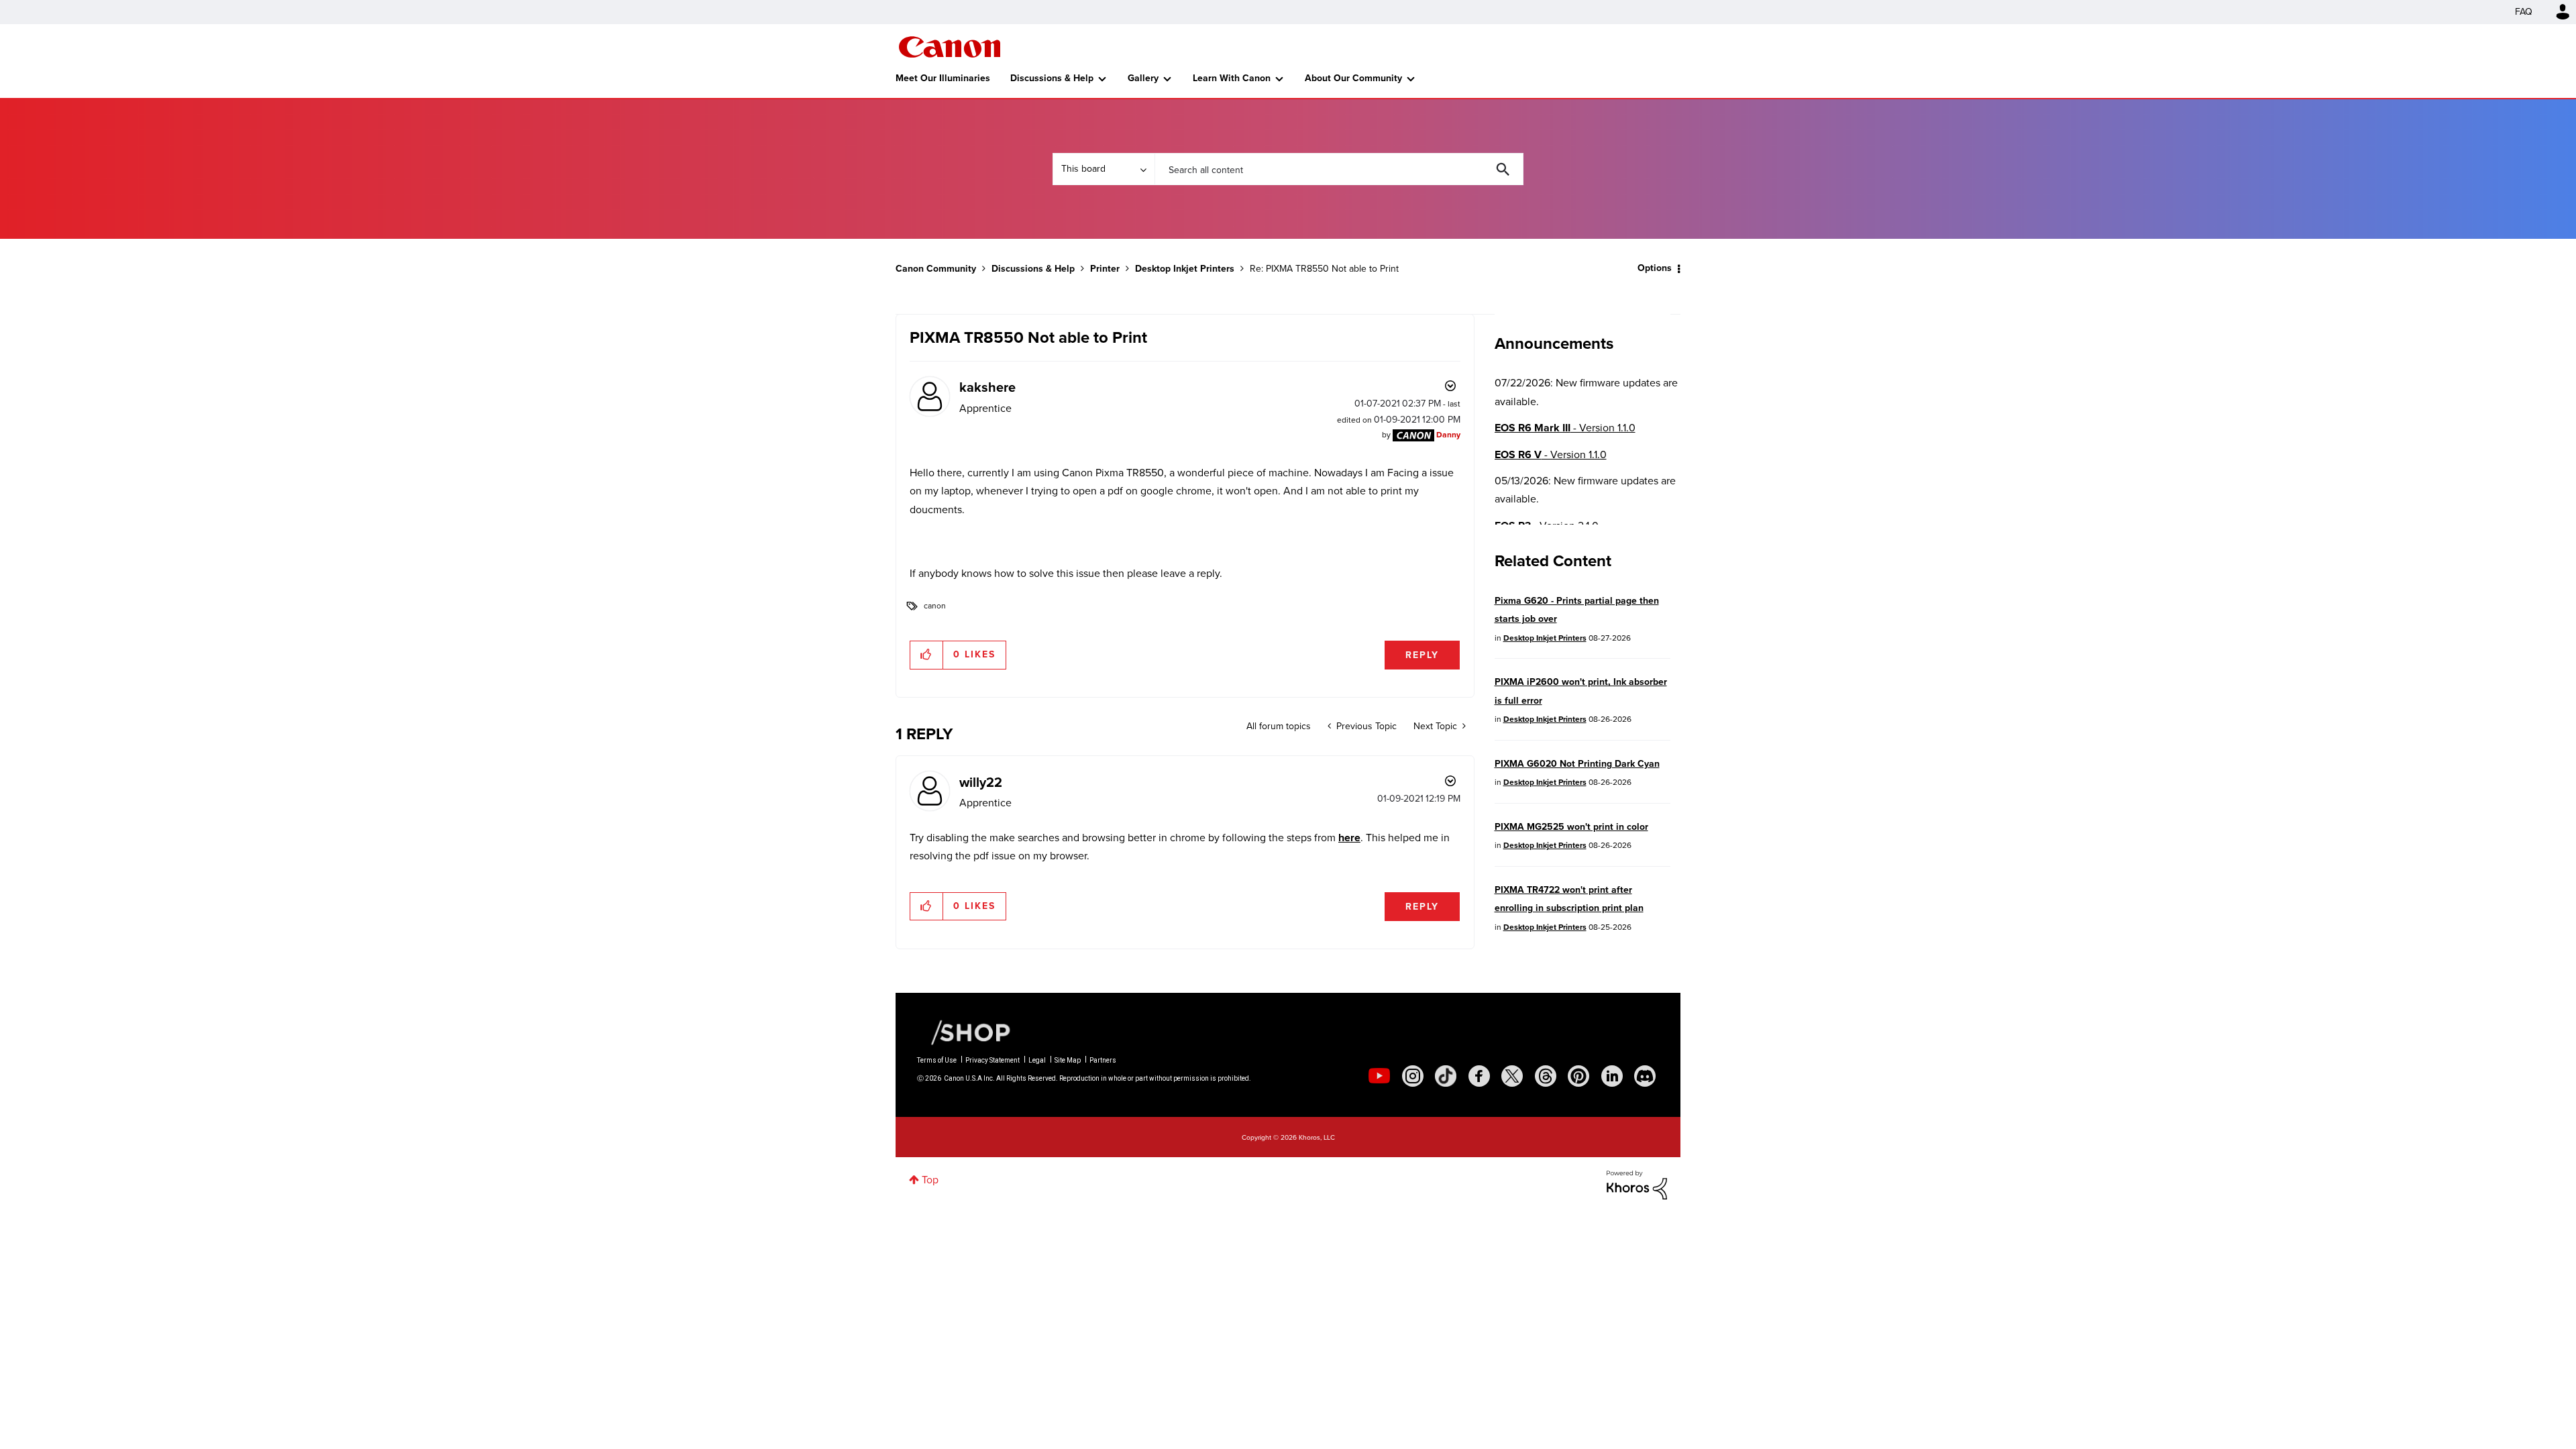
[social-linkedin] (1612, 1076)
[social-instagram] (1413, 1076)
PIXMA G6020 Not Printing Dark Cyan (1577, 764)
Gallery (1143, 78)
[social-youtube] (1379, 1076)
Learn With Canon (1232, 78)
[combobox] (1339, 169)
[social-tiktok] (1446, 1076)
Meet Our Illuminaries (943, 78)
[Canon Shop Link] (964, 1032)
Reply (1422, 655)
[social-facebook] (1479, 1076)
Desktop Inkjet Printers (1185, 269)
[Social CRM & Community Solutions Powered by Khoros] (1637, 1184)
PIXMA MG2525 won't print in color (1571, 827)
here (1349, 838)
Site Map (1068, 1060)
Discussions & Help (1052, 78)
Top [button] (930, 1180)
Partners (1103, 1060)
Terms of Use (937, 1060)
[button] (927, 655)
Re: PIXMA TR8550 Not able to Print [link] (1324, 269)
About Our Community (1353, 78)
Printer (1105, 269)
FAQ (2524, 12)
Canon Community (950, 47)
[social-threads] (1546, 1076)
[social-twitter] (1512, 1076)
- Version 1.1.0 (1565, 428)
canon (935, 606)
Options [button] (1655, 268)
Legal (1037, 1060)
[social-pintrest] (1578, 1076)
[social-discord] (1645, 1076)
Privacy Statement (992, 1060)
